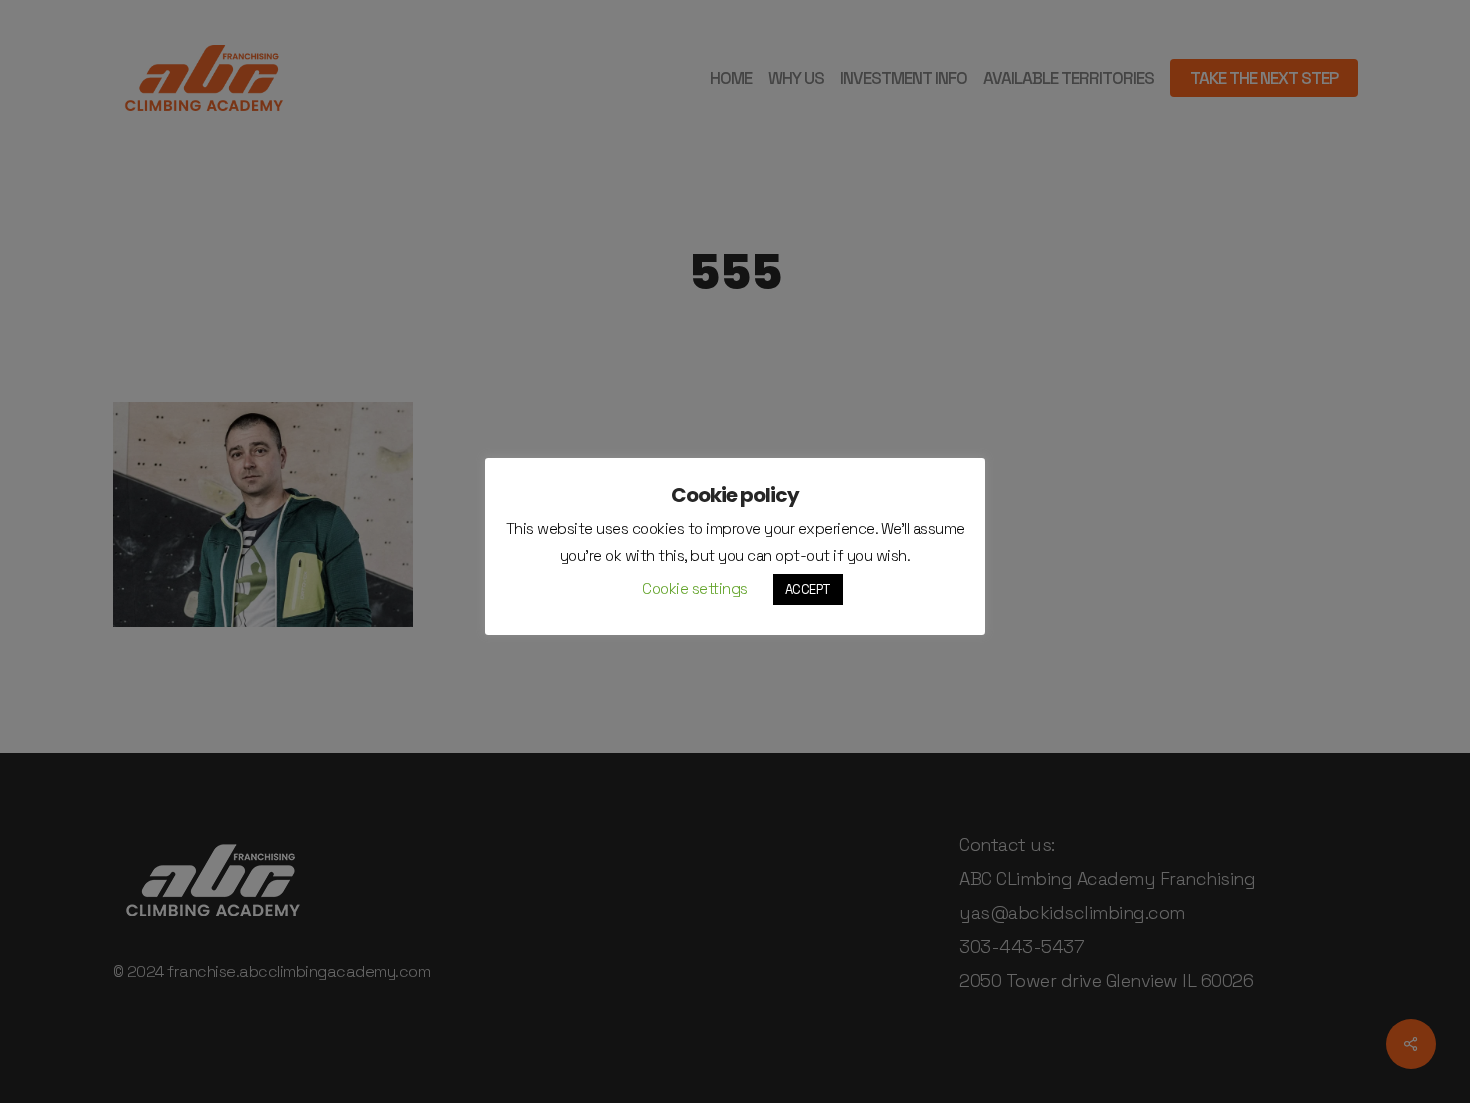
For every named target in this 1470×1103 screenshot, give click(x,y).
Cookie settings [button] (695, 588)
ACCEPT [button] (808, 589)
